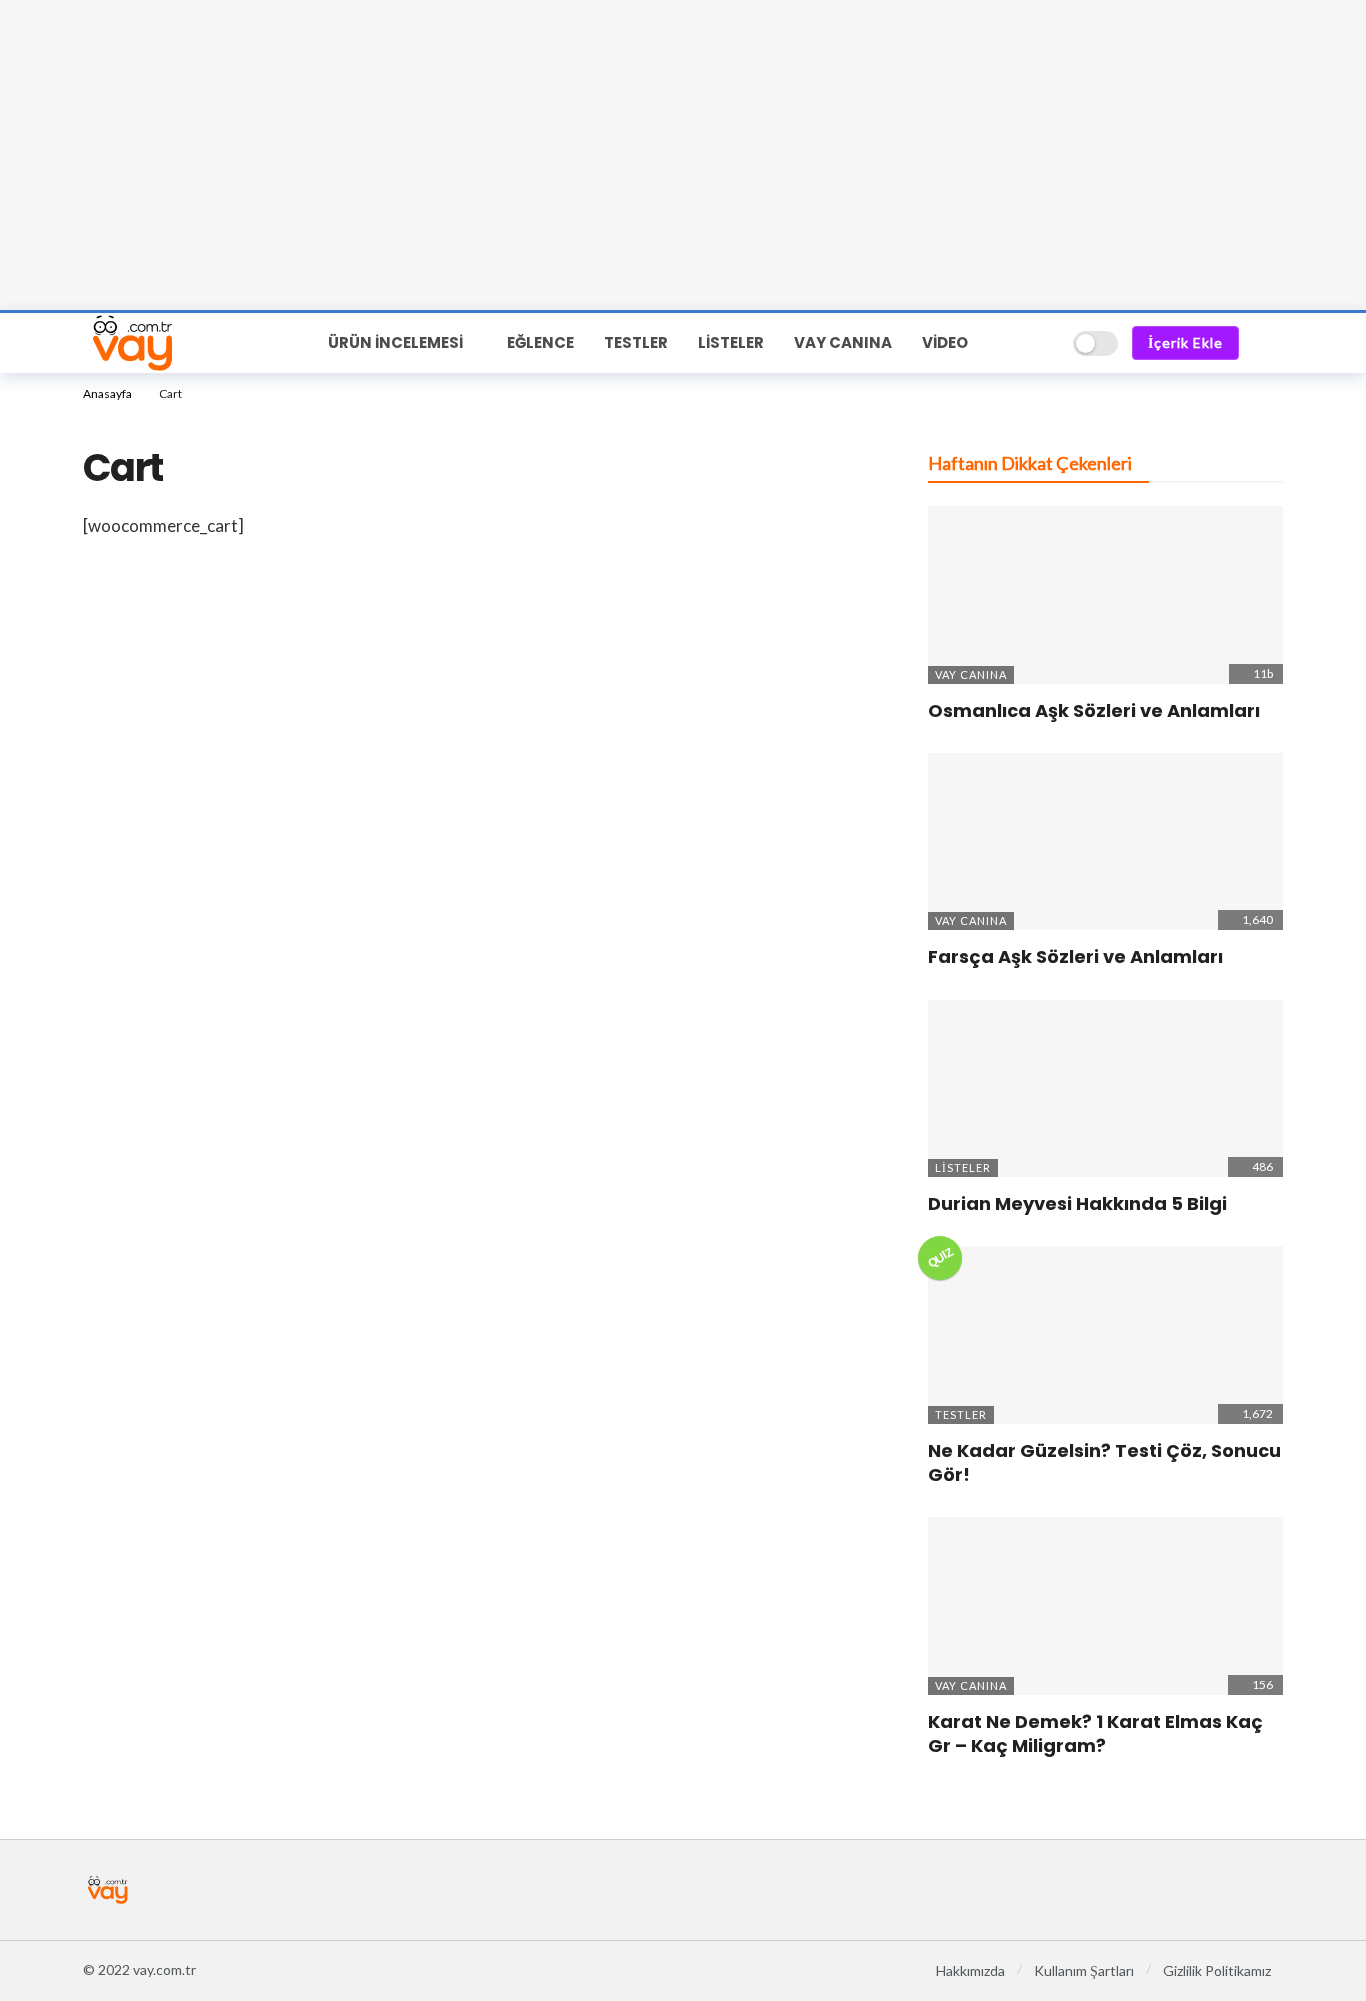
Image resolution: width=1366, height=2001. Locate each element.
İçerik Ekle (1185, 342)
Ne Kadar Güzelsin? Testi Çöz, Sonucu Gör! (1104, 1462)
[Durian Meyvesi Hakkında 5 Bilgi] (1105, 1089)
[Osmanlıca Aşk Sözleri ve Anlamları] (1105, 595)
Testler (961, 1414)
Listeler (963, 1167)
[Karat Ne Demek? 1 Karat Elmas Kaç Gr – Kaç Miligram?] (1105, 1606)
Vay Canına (971, 674)
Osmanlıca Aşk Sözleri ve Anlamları (1094, 710)
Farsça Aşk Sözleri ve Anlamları (1075, 956)
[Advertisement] (683, 155)
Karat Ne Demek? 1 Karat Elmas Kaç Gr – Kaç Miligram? (1095, 1733)
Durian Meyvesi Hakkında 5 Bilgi (1077, 1203)
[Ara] (1044, 343)
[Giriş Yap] (1268, 343)
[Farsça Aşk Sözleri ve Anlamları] (1105, 842)
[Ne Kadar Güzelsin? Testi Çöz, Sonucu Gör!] (1105, 1335)
